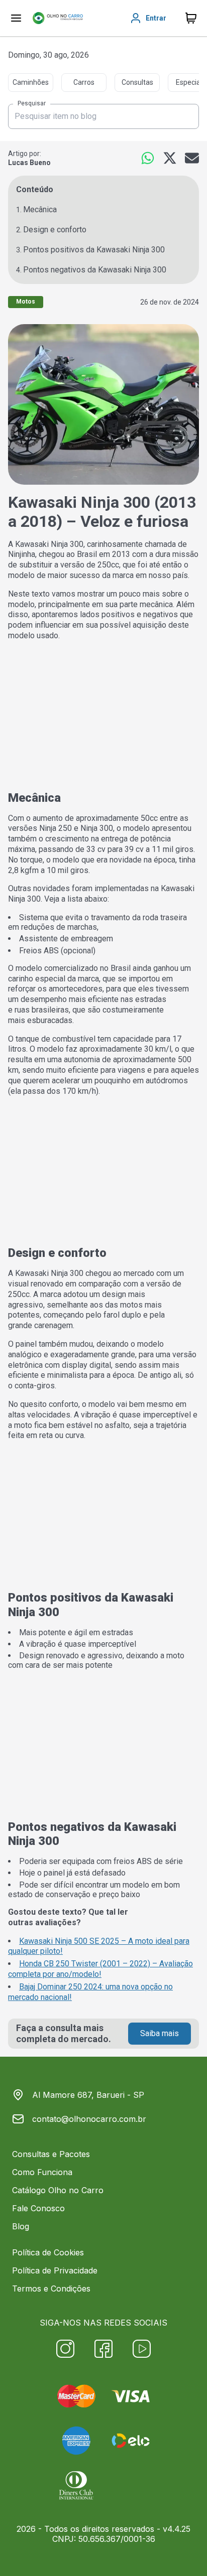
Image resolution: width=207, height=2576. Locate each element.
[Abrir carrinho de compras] (191, 18)
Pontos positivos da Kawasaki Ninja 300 (94, 250)
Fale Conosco (38, 2208)
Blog (21, 2226)
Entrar (156, 18)
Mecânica (40, 209)
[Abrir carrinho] (16, 18)
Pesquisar (32, 104)
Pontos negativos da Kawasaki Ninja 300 (95, 270)
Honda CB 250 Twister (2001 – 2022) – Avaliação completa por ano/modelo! (100, 1969)
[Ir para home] (58, 18)
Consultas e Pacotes (51, 2154)
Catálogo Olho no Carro (58, 2190)
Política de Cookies (48, 2252)
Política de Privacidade (55, 2270)
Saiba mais (160, 2033)
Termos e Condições (51, 2288)
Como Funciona (42, 2172)
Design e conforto (55, 230)
